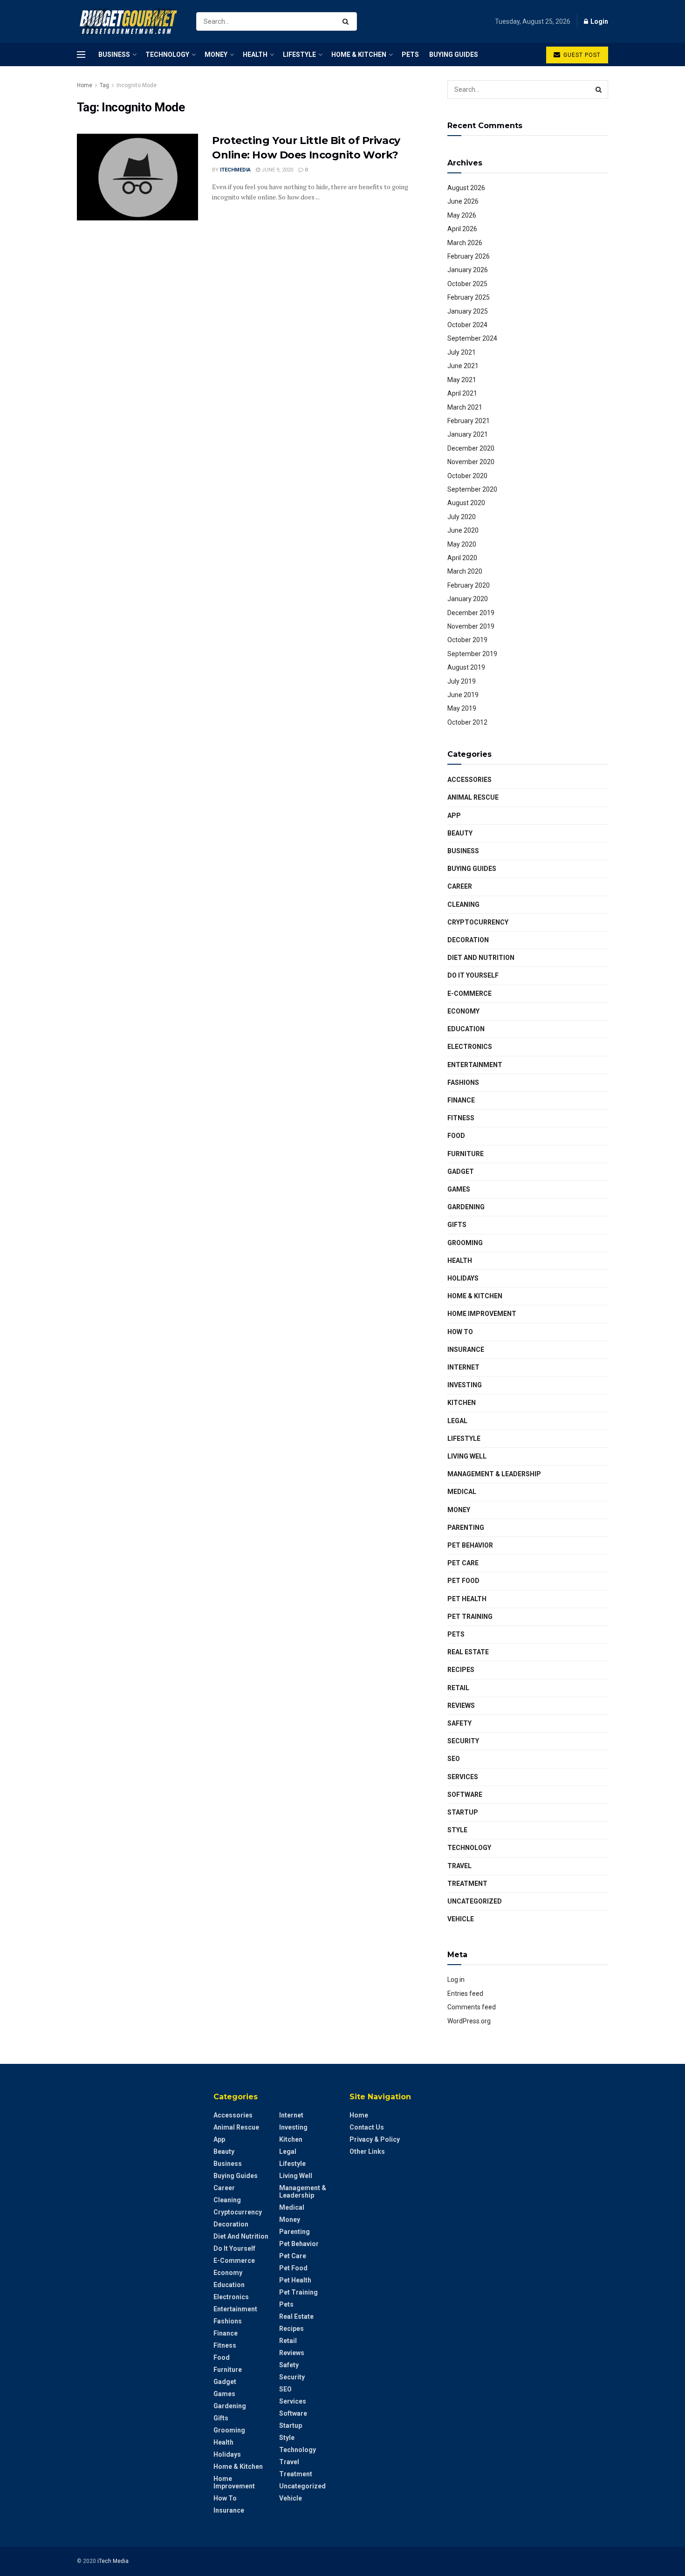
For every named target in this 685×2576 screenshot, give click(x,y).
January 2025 (468, 311)
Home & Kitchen (359, 55)
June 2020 (463, 530)
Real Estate (468, 1652)
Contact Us (367, 2127)
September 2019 (472, 654)
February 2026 (469, 256)
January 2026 (468, 270)
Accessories (469, 780)
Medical (462, 1492)
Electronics (470, 1047)
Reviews (461, 1706)
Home (85, 85)
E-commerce (469, 993)
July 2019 (462, 681)
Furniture (466, 1154)
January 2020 (468, 599)
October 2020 (467, 476)
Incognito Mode (137, 85)
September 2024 (472, 338)
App (454, 815)
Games (459, 1189)
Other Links (367, 2151)
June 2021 (463, 366)
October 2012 (467, 722)
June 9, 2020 (277, 170)
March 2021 (465, 407)
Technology (167, 55)
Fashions (463, 1082)
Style (457, 1830)
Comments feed (472, 2007)
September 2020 (472, 489)
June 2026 (463, 201)
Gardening (466, 1207)
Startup (463, 1812)
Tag (104, 85)
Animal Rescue (473, 797)
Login (599, 21)
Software (465, 1795)
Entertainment (475, 1065)
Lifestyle (299, 55)
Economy (463, 1011)
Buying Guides (454, 55)
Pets (410, 55)
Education (466, 1029)
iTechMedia (235, 170)
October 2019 (467, 640)
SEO (454, 1759)
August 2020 (466, 503)
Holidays (463, 1278)
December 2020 (471, 448)
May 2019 (462, 708)
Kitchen (462, 1403)
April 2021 (462, 393)
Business (114, 55)
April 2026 (462, 229)
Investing (465, 1385)
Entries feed (465, 1994)
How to (460, 1332)
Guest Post (581, 55)
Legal (457, 1421)
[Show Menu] (81, 55)
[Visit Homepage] (128, 22)
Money (216, 55)
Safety (459, 1723)
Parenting (466, 1528)
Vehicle (461, 1919)
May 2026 (462, 215)
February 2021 (469, 421)
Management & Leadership (494, 1474)
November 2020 (471, 462)
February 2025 (469, 297)
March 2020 (465, 571)
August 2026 (466, 188)
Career (460, 886)
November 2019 (471, 626)
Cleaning (463, 904)
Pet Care (463, 1563)
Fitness (461, 1118)
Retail (458, 1688)
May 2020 (462, 544)
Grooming (465, 1243)
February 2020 (469, 585)
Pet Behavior (470, 1545)
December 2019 (471, 613)
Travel (459, 1866)
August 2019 (466, 667)
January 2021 (468, 434)
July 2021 (462, 352)
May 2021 (462, 380)
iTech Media (113, 2561)
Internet (463, 1367)
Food (456, 1136)
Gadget (461, 1172)
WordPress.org (469, 2021)
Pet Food (463, 1581)
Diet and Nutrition (481, 958)
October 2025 (467, 284)
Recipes (461, 1670)
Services (463, 1777)
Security (463, 1741)
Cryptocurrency (478, 922)
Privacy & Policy (375, 2139)
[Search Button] (347, 21)
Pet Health (467, 1599)
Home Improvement (482, 1314)
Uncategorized (475, 1901)
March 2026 (465, 243)
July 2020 (462, 517)
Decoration (468, 940)
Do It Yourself (473, 975)
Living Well (467, 1456)
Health (255, 55)
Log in (456, 1980)
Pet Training (470, 1617)
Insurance (466, 1350)
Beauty (460, 833)
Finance (461, 1100)
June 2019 (463, 695)
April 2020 (462, 558)
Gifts (457, 1225)
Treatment (467, 1884)
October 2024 (467, 325)
